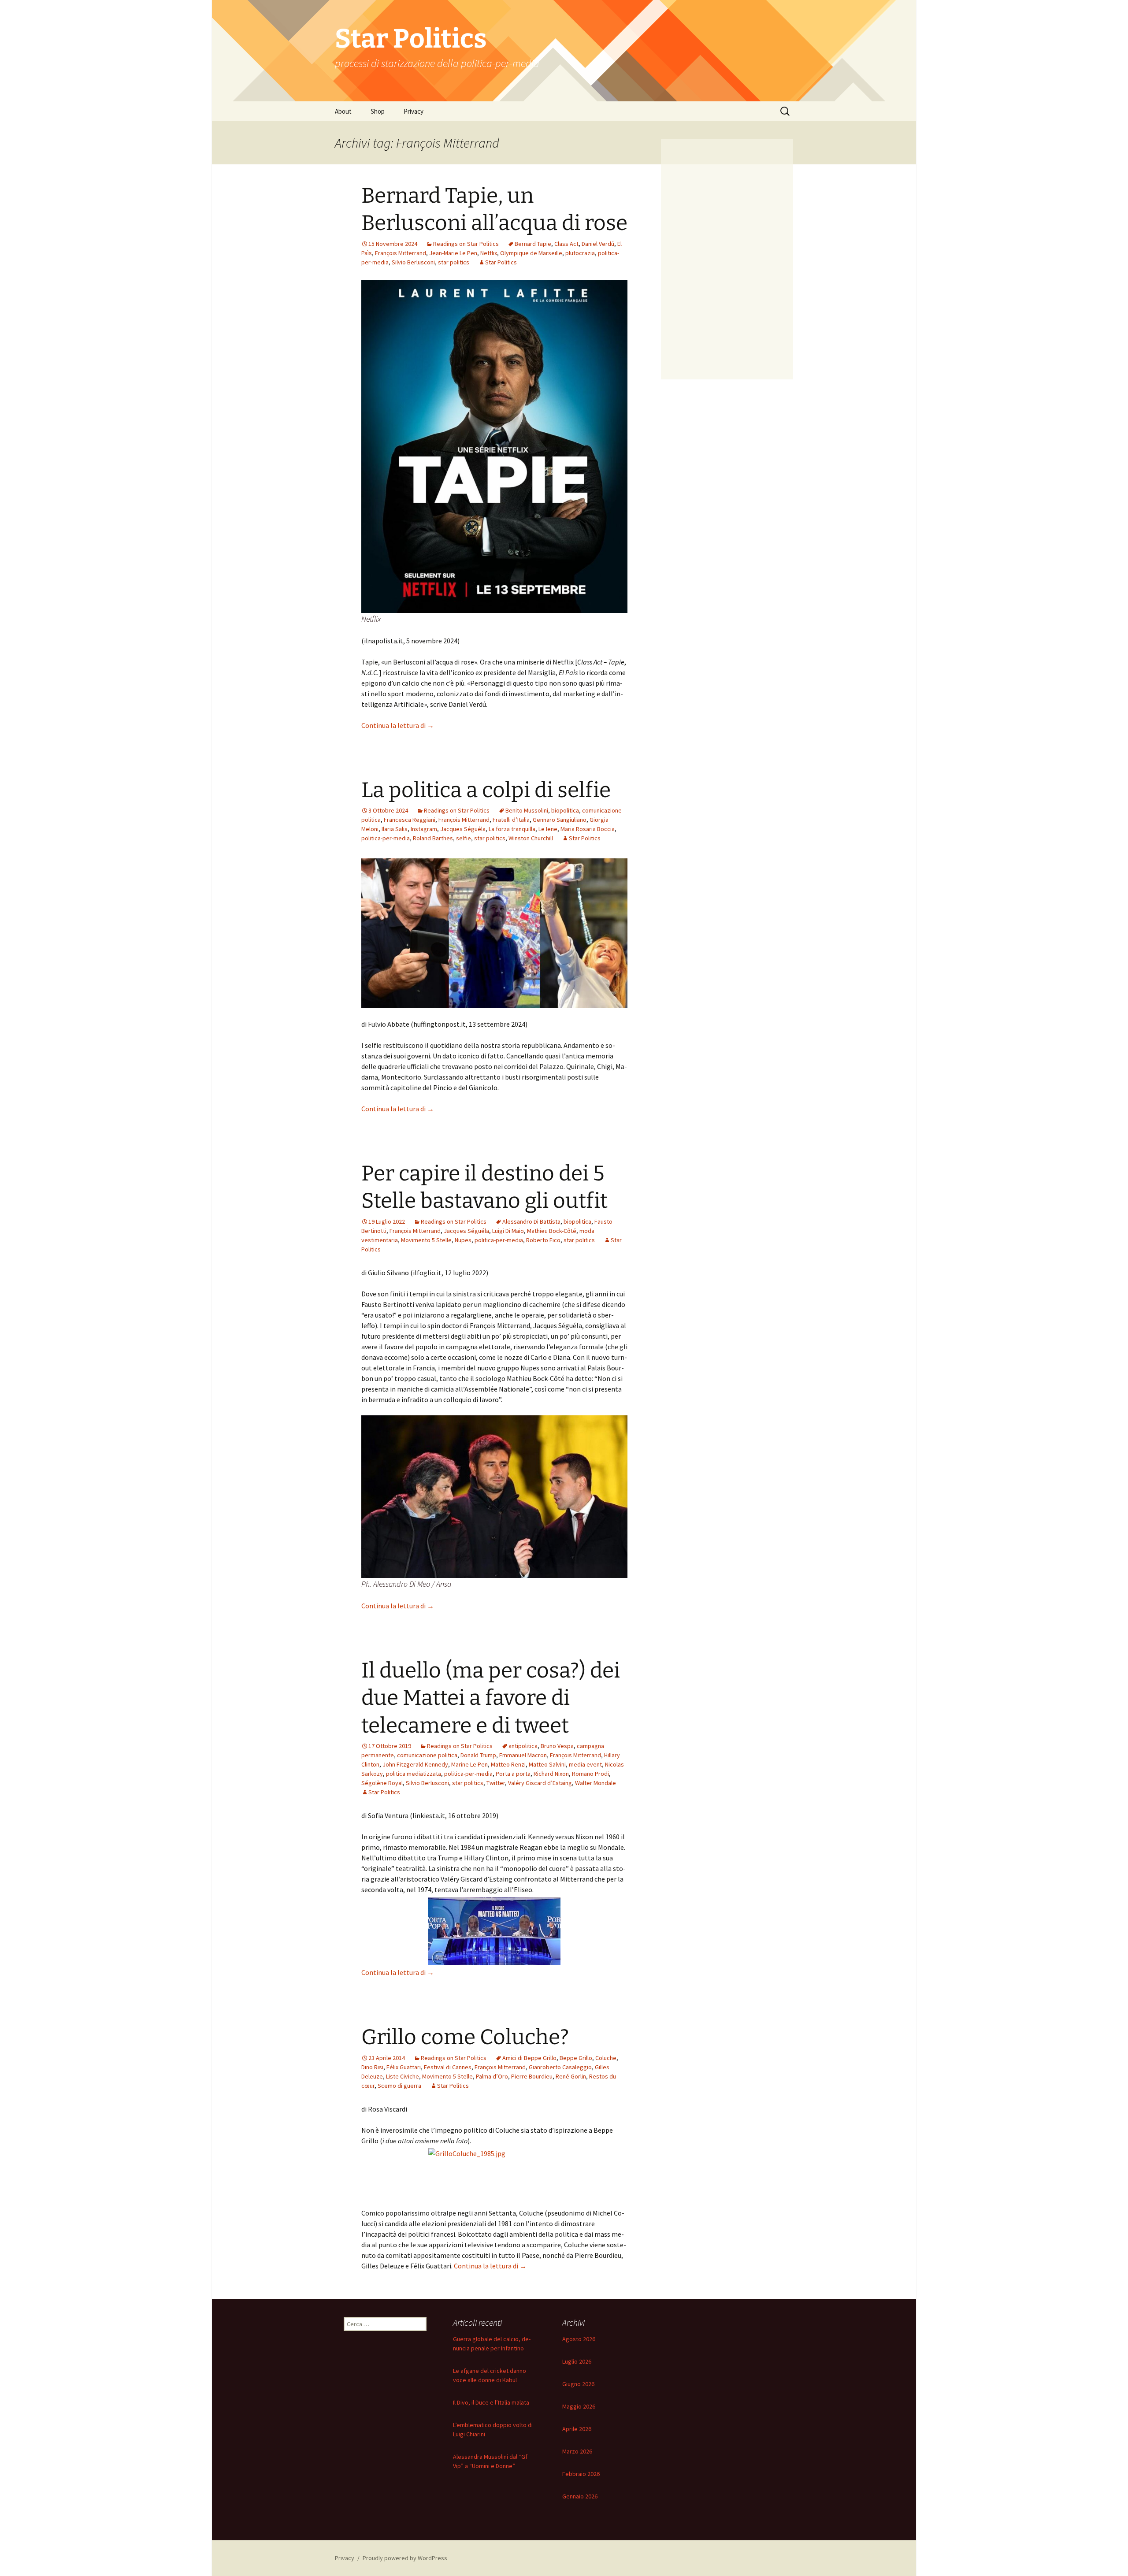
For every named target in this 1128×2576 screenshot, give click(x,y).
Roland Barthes (433, 838)
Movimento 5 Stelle (426, 1240)
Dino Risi (372, 2067)
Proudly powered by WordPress (405, 2558)
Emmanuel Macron (523, 1755)
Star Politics (501, 262)
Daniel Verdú (598, 244)
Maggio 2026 (579, 2406)
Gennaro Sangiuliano (560, 820)
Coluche (606, 2058)
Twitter (496, 1783)
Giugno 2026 (578, 2384)
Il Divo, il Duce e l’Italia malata (491, 2402)
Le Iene (548, 829)
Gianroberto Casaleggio (560, 2067)
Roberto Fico (543, 1240)
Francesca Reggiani (410, 820)
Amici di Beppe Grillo (529, 2058)
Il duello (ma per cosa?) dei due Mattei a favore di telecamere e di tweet (491, 1698)
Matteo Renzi (508, 1764)
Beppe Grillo (576, 2058)
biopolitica (565, 810)
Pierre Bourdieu (532, 2076)
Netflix (489, 253)
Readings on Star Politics (466, 244)
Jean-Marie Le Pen (453, 253)
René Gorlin (571, 2076)
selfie (464, 838)
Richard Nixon (551, 1774)
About (343, 111)
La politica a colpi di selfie (486, 790)
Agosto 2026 (579, 2339)
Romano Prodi (590, 1774)
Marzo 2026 (577, 2451)
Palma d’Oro (492, 2076)
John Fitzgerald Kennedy (415, 1764)
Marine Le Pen (469, 1764)
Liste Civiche (403, 2076)
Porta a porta (513, 1774)
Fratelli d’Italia (511, 820)
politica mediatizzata (414, 1774)
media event (585, 1764)
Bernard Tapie (533, 244)
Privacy (414, 111)
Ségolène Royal (382, 1783)
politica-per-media (386, 838)
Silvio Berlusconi (413, 262)
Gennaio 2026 (580, 2496)
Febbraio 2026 (581, 2474)
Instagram (424, 829)
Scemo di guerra (399, 2086)
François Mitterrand (401, 253)
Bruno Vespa (557, 1746)
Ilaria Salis (395, 829)
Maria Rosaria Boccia (588, 829)
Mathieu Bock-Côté (552, 1231)
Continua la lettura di (398, 725)
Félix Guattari (404, 2067)
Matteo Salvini (547, 1764)
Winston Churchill (531, 838)
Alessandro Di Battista (531, 1221)
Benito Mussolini (527, 810)
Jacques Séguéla (463, 829)
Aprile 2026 (577, 2429)
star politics (454, 262)
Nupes (463, 1240)
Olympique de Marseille (531, 253)
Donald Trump (478, 1755)
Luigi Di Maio (508, 1231)
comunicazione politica (427, 1755)
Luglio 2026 (577, 2361)
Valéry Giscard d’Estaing (540, 1783)
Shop (378, 111)
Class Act (566, 244)
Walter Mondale (596, 1783)
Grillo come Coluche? (465, 2037)
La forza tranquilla (512, 829)
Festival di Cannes (448, 2067)
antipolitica (523, 1746)
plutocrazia (580, 253)
